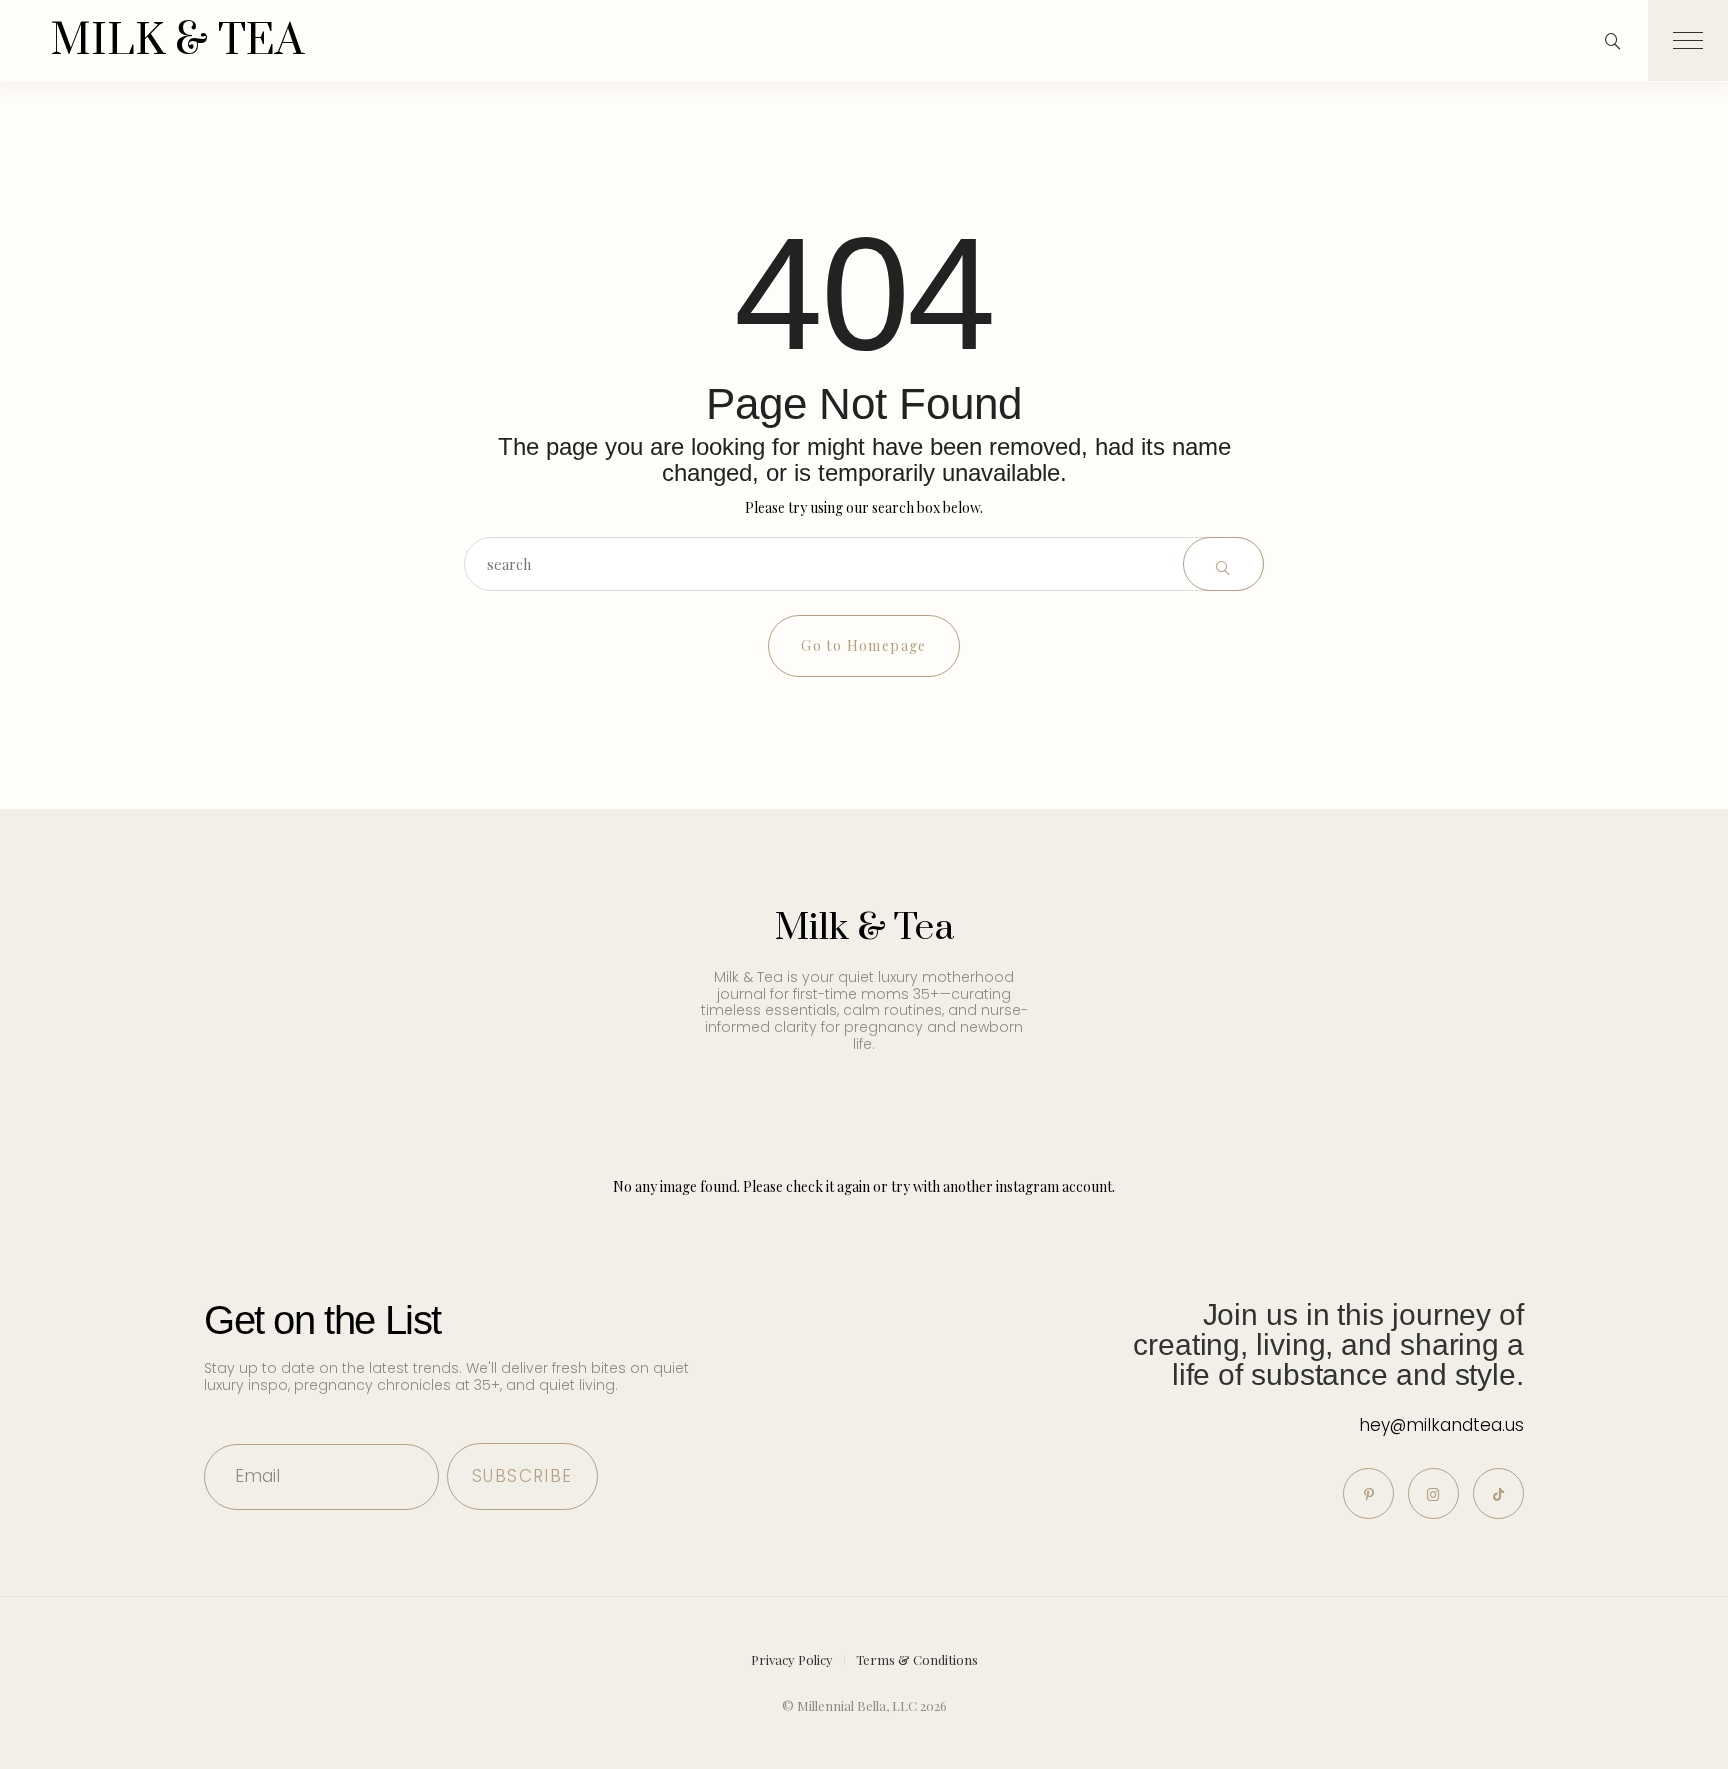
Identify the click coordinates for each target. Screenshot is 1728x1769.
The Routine (889, 41)
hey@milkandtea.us (1441, 1425)
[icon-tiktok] (1498, 1493)
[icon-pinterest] (1368, 1493)
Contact (1072, 41)
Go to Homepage (864, 645)
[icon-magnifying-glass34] (1613, 41)
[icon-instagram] (1433, 1493)
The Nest (986, 41)
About (716, 41)
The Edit (794, 41)
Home (646, 41)
